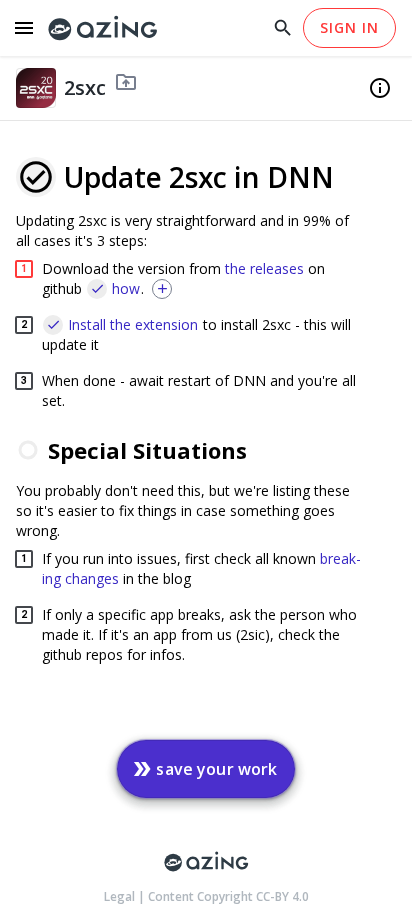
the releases (264, 268)
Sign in (349, 27)
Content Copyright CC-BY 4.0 (228, 896)
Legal (121, 896)
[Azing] (103, 28)
